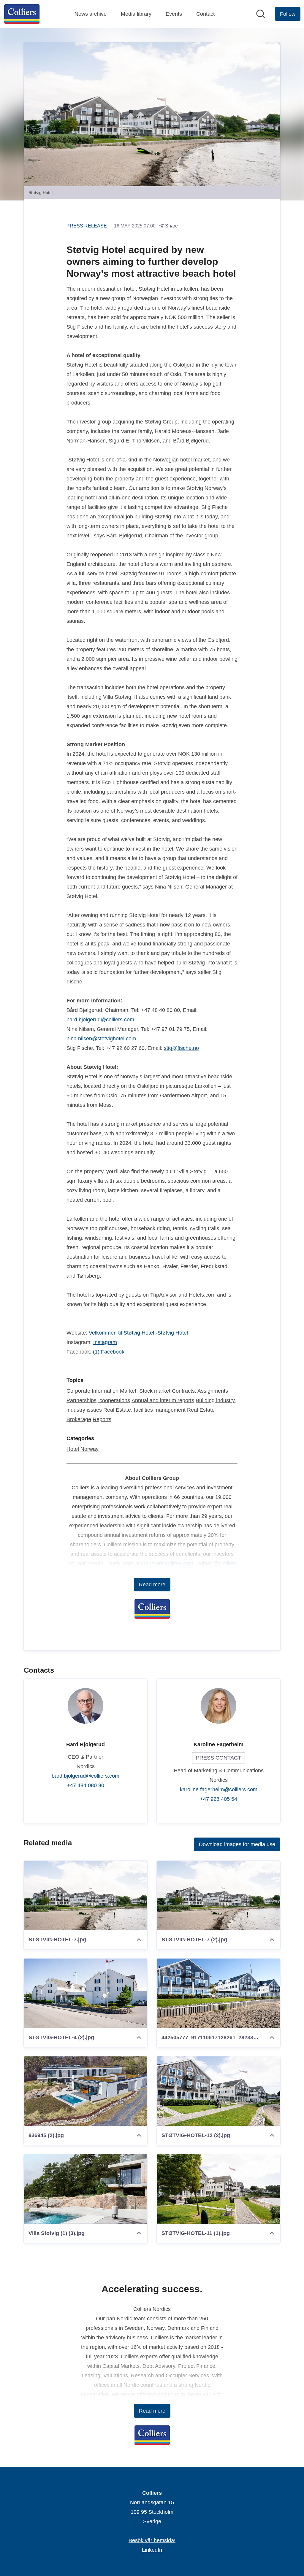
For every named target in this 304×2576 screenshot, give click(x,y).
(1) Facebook (109, 1352)
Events (174, 14)
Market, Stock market (145, 1391)
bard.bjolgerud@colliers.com (100, 1020)
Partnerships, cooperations (98, 1400)
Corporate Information (92, 1391)
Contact (205, 14)
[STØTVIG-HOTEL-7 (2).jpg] (218, 1895)
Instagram (105, 1342)
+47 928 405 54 (218, 1799)
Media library (136, 14)
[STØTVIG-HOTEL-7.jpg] (85, 1895)
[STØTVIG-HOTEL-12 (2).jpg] (218, 2091)
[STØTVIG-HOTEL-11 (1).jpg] (218, 2189)
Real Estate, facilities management (144, 1410)
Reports (102, 1419)
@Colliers (225, 1564)
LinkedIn (152, 2550)
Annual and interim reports (163, 1400)
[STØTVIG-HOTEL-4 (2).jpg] (85, 1993)
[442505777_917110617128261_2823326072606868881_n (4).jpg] (218, 1993)
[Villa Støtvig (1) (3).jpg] (85, 2189)
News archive (91, 14)
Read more (152, 1585)
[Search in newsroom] (261, 14)
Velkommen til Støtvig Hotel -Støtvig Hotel (138, 1333)
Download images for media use (237, 1844)
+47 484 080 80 (85, 1785)
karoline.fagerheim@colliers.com (219, 1789)
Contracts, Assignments (200, 1391)
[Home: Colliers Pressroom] (22, 14)
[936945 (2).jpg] (85, 2091)
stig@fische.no (181, 1048)
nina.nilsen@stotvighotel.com (101, 1039)
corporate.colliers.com (167, 1564)
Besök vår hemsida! (152, 2540)
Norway (90, 1449)
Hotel (73, 1449)
